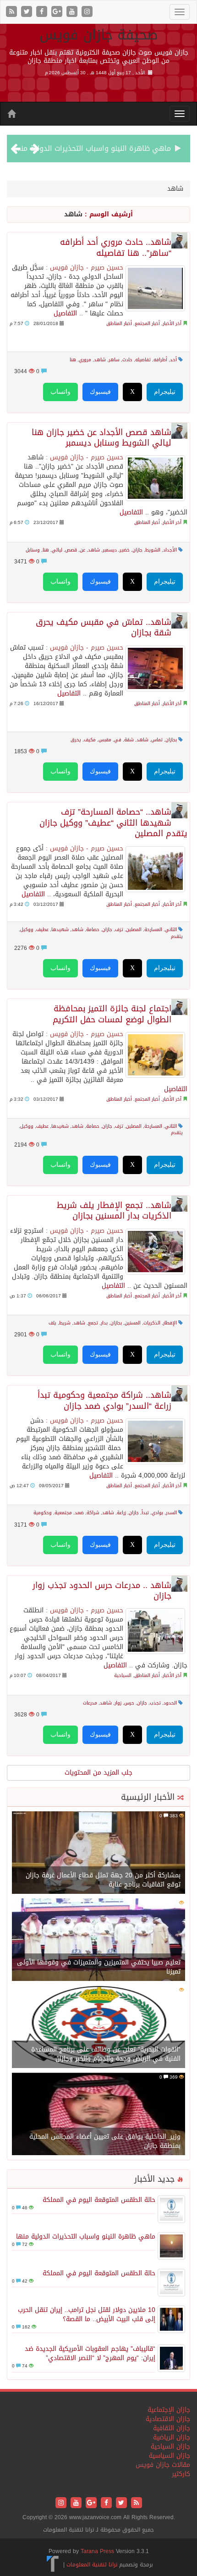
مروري (85, 360)
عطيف (42, 929)
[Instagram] (87, 12)
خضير (125, 550)
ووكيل (27, 929)
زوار (118, 1703)
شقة (129, 740)
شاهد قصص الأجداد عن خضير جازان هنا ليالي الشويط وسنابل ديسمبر (101, 438)
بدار (104, 1323)
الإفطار (170, 1323)
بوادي (157, 1513)
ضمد (79, 1513)
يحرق (76, 740)
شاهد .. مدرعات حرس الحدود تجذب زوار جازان (102, 1591)
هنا (73, 360)
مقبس (105, 740)
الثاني (171, 929)
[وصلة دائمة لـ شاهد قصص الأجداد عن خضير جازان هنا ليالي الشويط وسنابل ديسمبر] (155, 478)
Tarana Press (97, 2551)
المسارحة (153, 929)
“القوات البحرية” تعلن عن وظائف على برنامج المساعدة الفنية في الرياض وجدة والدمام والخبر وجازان (106, 2054)
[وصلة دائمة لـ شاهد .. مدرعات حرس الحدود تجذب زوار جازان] (155, 1631)
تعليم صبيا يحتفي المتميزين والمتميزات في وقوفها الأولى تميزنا (99, 1967)
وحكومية (43, 1513)
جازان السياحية (170, 2446)
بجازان (171, 740)
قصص (71, 550)
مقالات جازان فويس (163, 2465)
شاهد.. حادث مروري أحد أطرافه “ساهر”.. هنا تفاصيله (116, 248)
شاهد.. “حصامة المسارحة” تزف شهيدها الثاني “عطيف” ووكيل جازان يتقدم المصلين (113, 823)
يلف (52, 1323)
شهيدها (60, 929)
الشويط (153, 550)
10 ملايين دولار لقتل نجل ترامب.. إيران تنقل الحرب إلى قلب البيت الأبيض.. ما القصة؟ (87, 2314)
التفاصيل (65, 313)
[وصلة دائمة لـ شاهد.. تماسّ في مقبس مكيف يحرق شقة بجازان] (155, 668)
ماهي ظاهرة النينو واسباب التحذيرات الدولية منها (92, 148)
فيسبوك (100, 392)
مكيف (90, 740)
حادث (127, 360)
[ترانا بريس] (53, 2565)
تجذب (155, 1703)
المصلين (134, 929)
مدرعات (90, 1703)
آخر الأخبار (172, 323)
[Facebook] (43, 12)
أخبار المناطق (119, 323)
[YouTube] (73, 12)
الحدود (170, 1703)
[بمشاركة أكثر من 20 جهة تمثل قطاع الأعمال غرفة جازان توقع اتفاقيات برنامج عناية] (98, 1853)
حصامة (93, 929)
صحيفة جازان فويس (99, 35)
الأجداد (170, 550)
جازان (137, 550)
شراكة (93, 1513)
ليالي (57, 550)
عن (82, 550)
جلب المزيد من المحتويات (98, 1773)
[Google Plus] (58, 12)
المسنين (133, 1323)
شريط (65, 1323)
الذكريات (152, 1323)
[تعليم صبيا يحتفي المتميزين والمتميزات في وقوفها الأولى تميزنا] (98, 1940)
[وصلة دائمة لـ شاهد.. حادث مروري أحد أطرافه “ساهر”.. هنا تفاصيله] (155, 288)
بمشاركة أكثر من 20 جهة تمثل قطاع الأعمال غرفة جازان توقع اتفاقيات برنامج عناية (103, 1880)
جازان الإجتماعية (169, 2410)
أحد (173, 360)
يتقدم (177, 936)
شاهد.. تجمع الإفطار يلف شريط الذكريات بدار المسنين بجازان (114, 1211)
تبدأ (145, 1513)
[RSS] (13, 12)
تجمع (93, 1323)
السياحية (123, 1675)
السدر (171, 1513)
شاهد (100, 360)
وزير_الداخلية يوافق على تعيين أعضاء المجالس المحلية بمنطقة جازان (105, 2141)
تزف (119, 929)
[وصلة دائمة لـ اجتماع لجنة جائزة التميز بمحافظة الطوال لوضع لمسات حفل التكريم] (155, 1055)
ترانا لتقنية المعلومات (92, 2565)
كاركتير (181, 2474)
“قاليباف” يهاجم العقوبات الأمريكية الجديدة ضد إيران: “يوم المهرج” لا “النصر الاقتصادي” (90, 2353)
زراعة (121, 1513)
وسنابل (33, 550)
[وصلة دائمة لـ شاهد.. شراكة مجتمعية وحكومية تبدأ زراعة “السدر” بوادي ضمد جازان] (155, 1441)
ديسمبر (110, 550)
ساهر (114, 360)
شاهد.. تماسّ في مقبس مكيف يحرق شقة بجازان (104, 628)
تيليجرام (165, 392)
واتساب (60, 392)
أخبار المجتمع (147, 323)
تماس (157, 740)
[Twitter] (28, 12)
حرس (129, 1703)
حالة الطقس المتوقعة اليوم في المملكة (99, 2200)
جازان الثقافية (172, 2428)
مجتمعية (63, 1513)
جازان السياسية (170, 2456)
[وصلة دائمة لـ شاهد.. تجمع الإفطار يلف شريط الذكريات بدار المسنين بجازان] (155, 1252)
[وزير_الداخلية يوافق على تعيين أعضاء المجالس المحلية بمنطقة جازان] (98, 2115)
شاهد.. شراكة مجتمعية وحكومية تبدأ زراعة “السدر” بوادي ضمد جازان (104, 1401)
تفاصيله (143, 360)
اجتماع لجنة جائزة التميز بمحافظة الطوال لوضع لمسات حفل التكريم (112, 1014)
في (118, 740)
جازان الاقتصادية (168, 2419)
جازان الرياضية (172, 2437)
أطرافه (160, 360)
